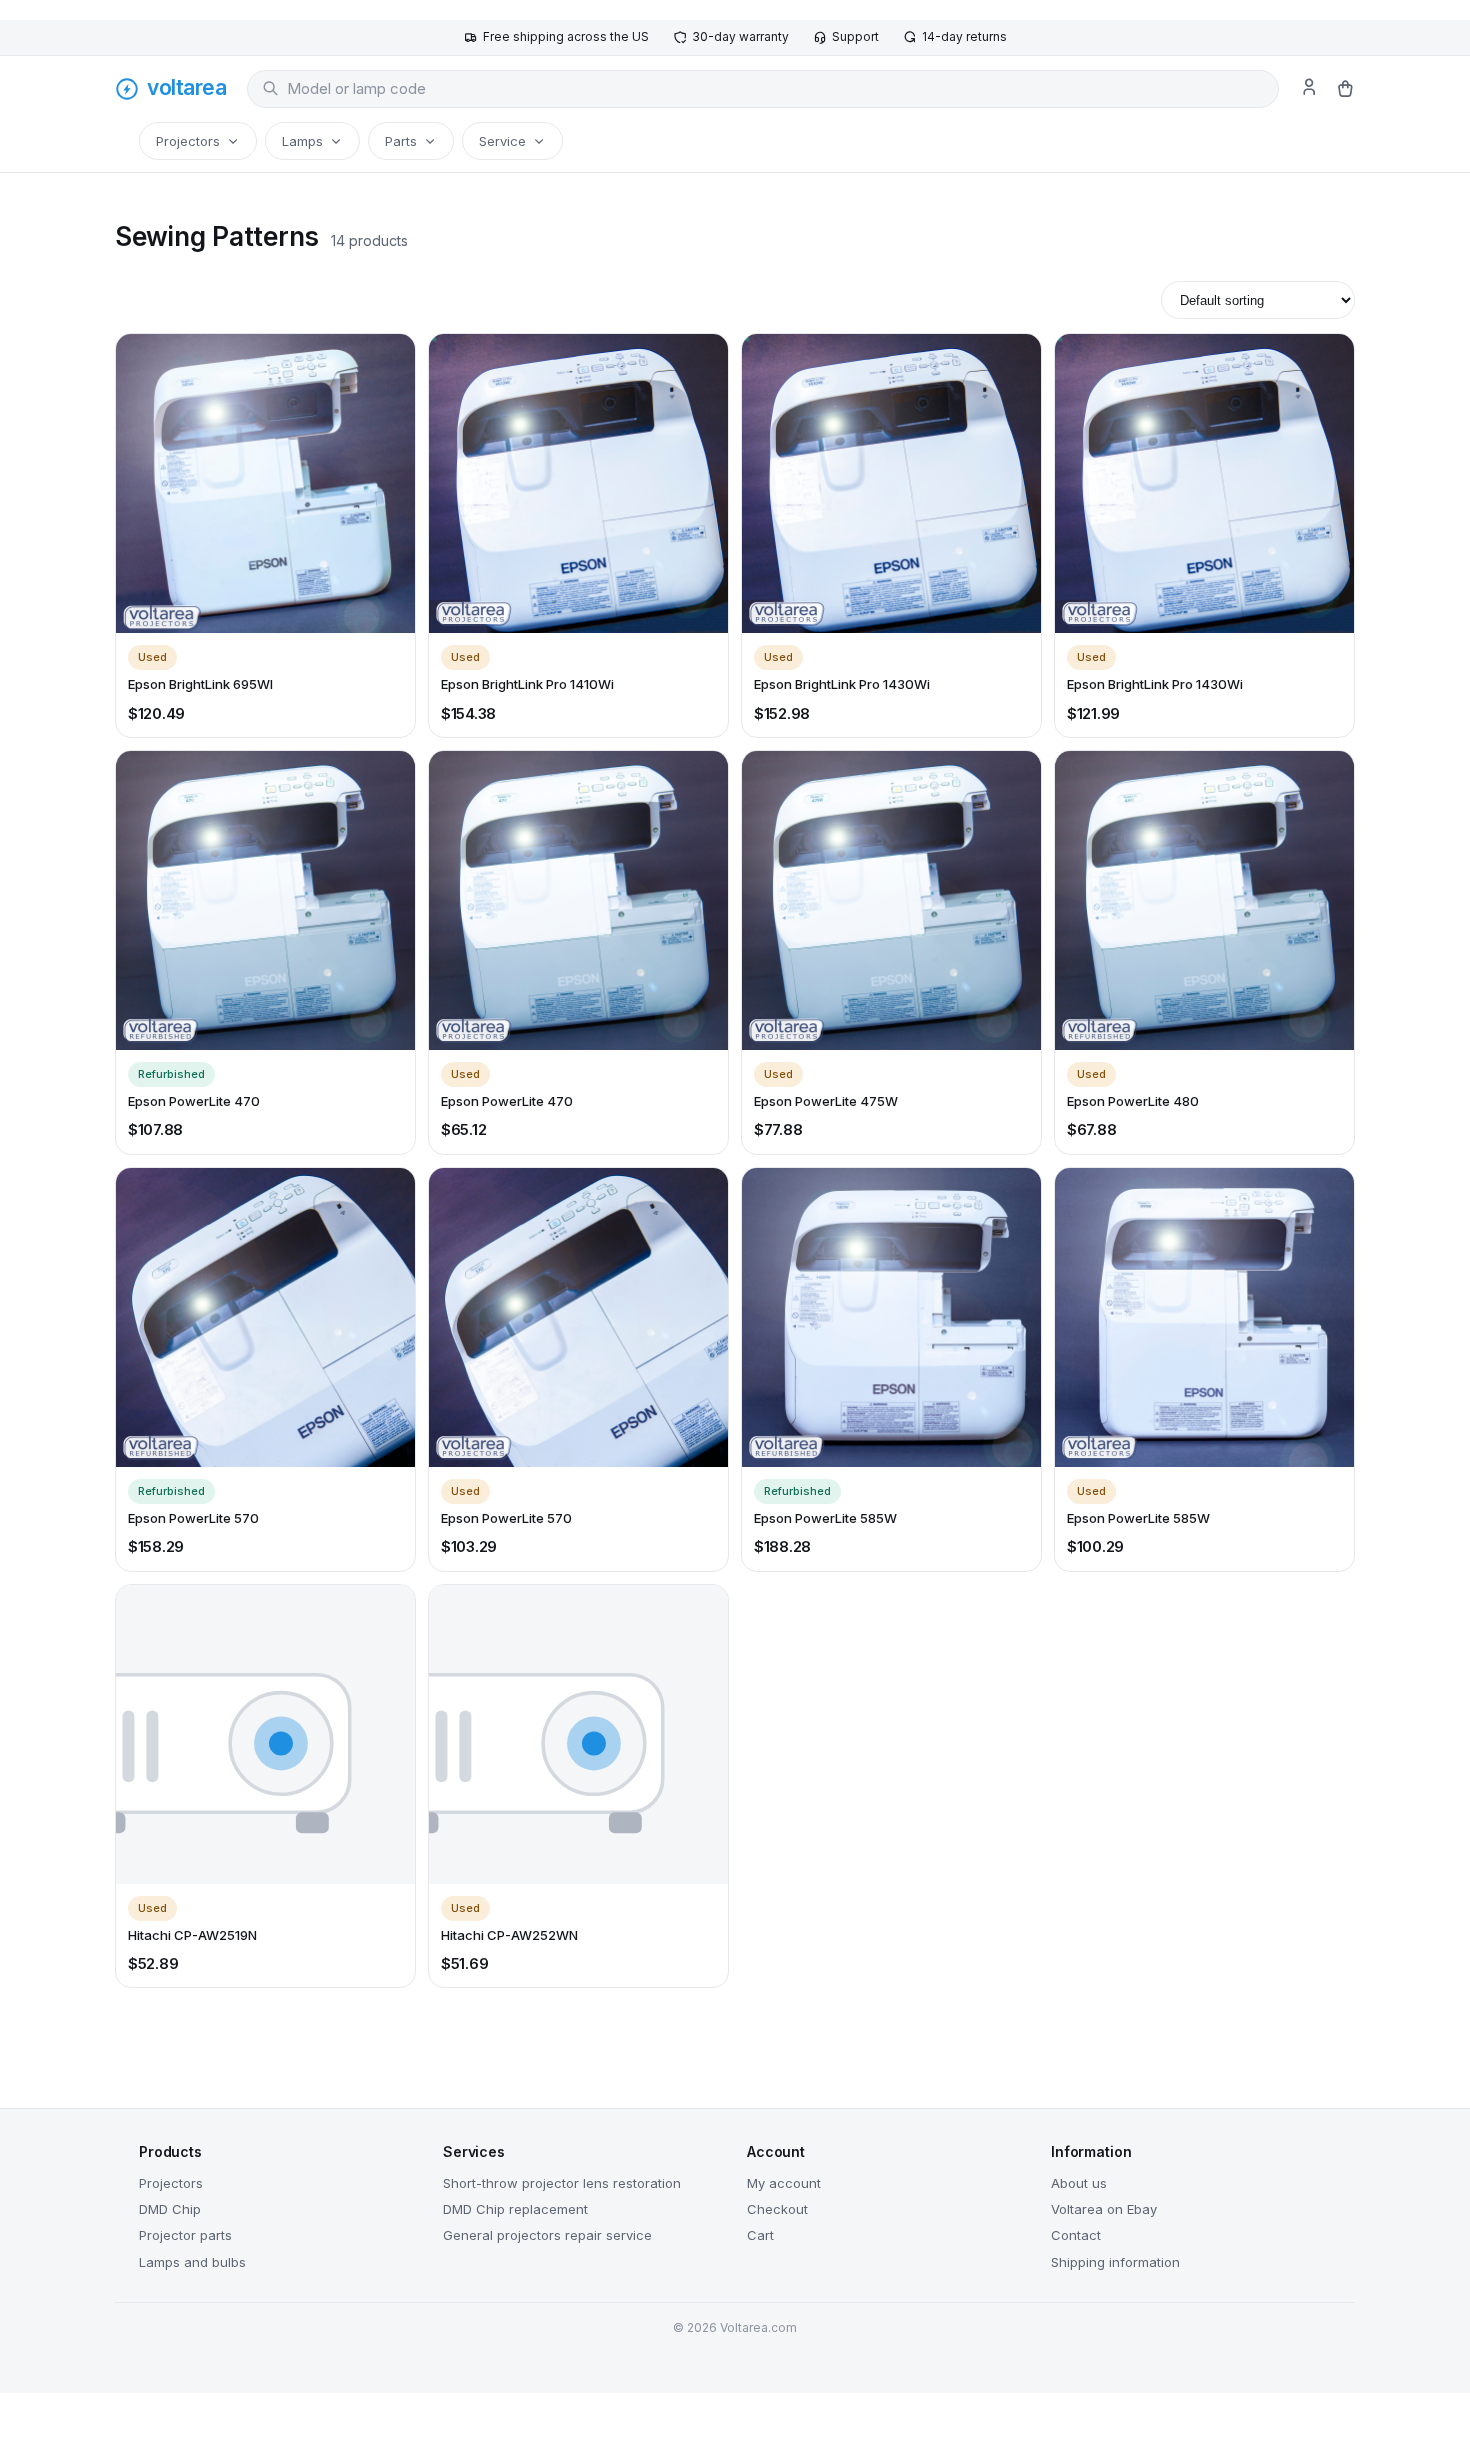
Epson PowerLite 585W (825, 1518)
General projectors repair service (547, 2235)
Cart (760, 2235)
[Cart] (1345, 89)
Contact (1076, 2235)
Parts (401, 141)
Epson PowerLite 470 (194, 1101)
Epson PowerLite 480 (1133, 1101)
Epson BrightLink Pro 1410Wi (527, 684)
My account (784, 2183)
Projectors (188, 141)
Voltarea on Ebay (1104, 2209)
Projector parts (185, 2235)
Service (502, 141)
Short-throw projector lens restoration (562, 2183)
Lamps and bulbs (192, 2262)
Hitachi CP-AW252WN (509, 1935)
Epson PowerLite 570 (193, 1518)
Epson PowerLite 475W (826, 1101)
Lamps (302, 141)
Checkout (777, 2209)
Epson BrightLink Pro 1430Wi (842, 684)
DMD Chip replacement (515, 2209)
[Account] (1309, 88)
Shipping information (1115, 2262)
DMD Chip (170, 2209)
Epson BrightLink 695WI (200, 684)
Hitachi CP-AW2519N (192, 1935)
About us (1079, 2183)
